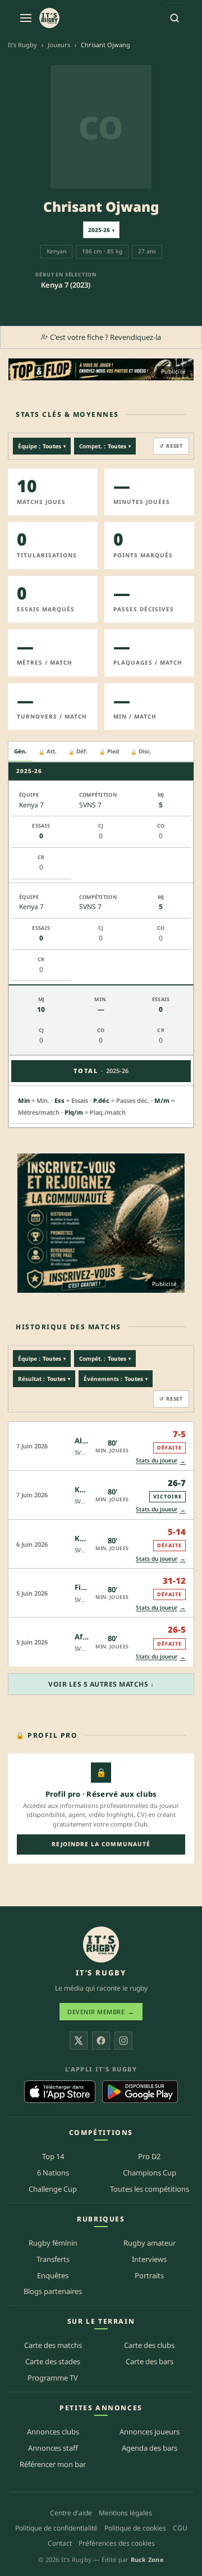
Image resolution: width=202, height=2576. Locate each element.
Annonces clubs (53, 2432)
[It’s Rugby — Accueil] (101, 1945)
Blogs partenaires (53, 2291)
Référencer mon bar (53, 2464)
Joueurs (59, 45)
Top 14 (53, 2156)
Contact (60, 2543)
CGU (180, 2528)
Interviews (149, 2259)
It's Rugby (22, 45)
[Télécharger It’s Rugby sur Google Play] (140, 2092)
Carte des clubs (149, 2345)
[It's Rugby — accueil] (49, 18)
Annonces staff (53, 2448)
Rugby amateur (150, 2243)
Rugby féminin (53, 2243)
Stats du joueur (161, 1460)
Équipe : (42, 446)
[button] (101, 1446)
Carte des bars (150, 2361)
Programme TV (53, 2378)
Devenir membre (101, 2012)
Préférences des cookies (117, 2543)
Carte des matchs (53, 2345)
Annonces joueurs (150, 2432)
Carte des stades (53, 2361)
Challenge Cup (53, 2189)
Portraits (149, 2275)
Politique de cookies (135, 2528)
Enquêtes (53, 2275)
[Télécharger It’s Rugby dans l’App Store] (60, 2092)
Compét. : (105, 1359)
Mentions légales (125, 2513)
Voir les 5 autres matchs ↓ (101, 1684)
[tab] (20, 752)
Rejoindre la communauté (101, 1844)
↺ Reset (171, 446)
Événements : (116, 1379)
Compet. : (105, 446)
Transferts (53, 2259)
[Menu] (26, 18)
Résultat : (44, 1379)
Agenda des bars (150, 2448)
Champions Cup (150, 2173)
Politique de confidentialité (56, 2528)
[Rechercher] (175, 18)
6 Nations (53, 2173)
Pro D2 (149, 2156)
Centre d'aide (71, 2513)
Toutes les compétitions (150, 2189)
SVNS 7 (84, 1452)
